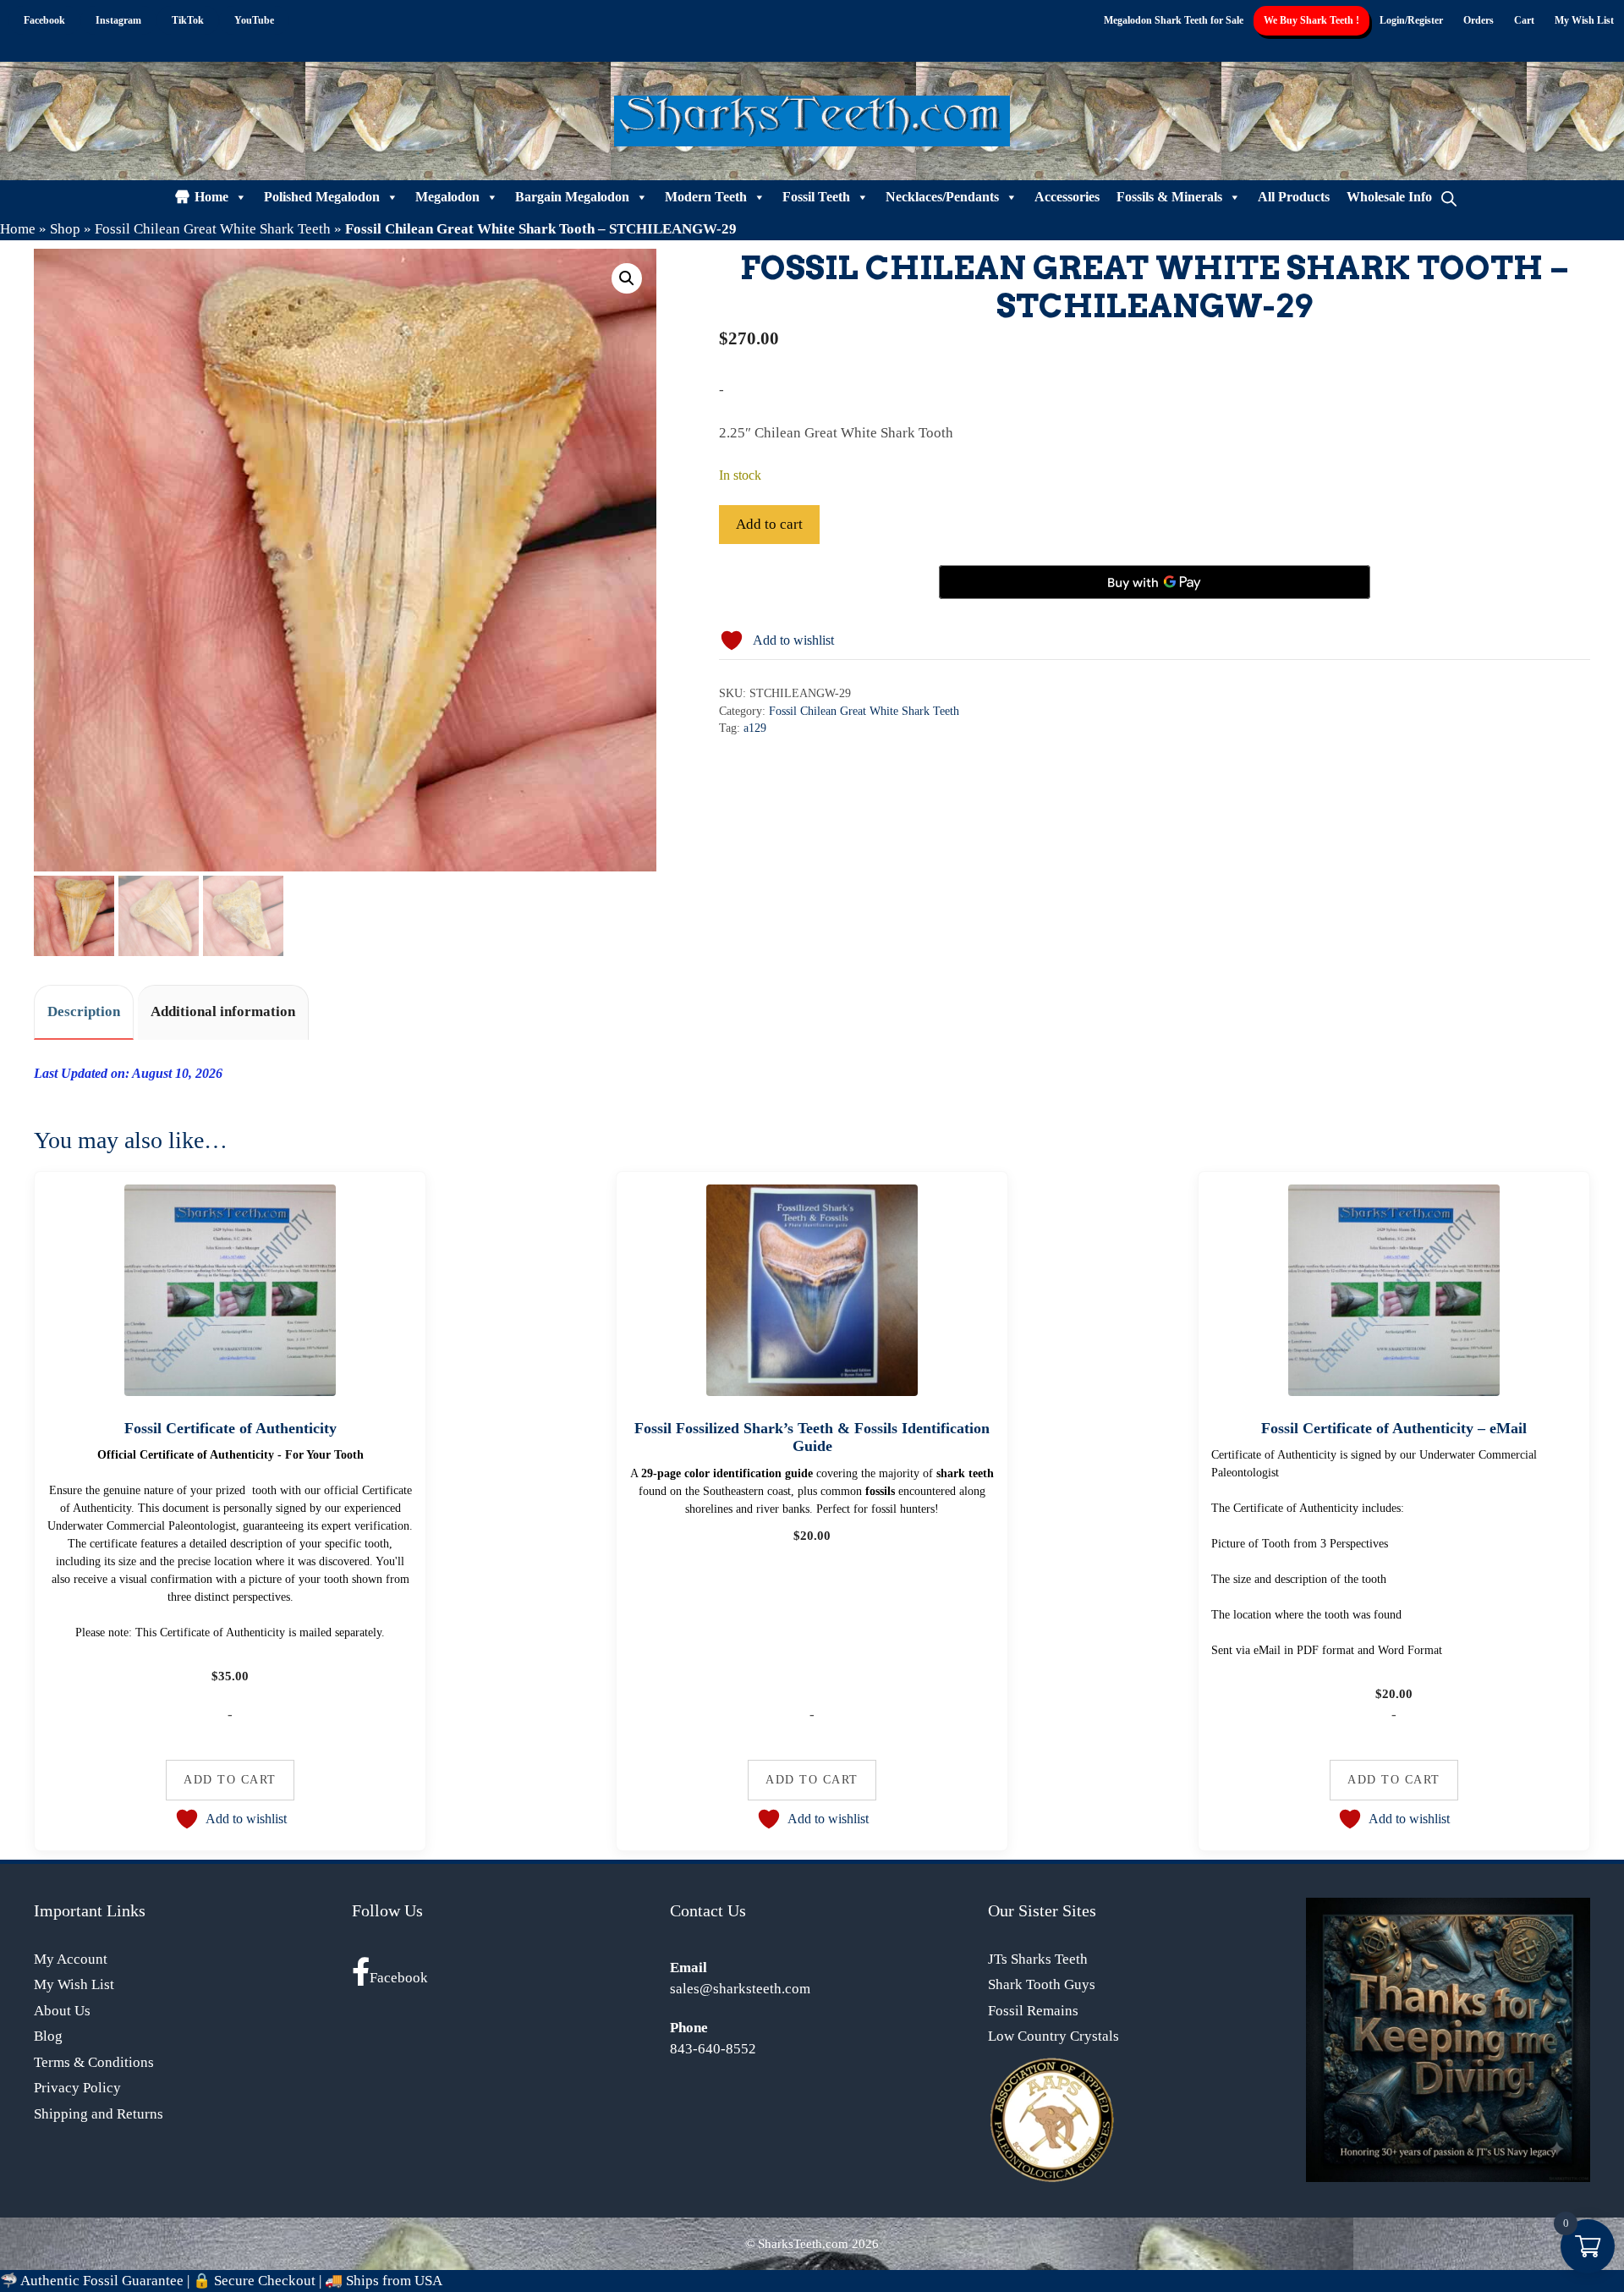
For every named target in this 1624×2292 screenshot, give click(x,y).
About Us (62, 2011)
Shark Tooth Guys (1042, 1984)
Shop (65, 229)
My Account (71, 1959)
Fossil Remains (1033, 2011)
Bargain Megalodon (572, 197)
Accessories (1067, 197)
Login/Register (1411, 20)
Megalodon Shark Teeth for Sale (1174, 20)
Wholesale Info (1389, 197)
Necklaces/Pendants (942, 197)
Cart (1524, 20)
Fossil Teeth (816, 197)
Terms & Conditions (94, 2062)
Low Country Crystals (1053, 2036)
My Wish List (1584, 20)
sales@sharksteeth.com (740, 1989)
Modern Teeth (706, 197)
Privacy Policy (77, 2088)
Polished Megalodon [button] (322, 197)
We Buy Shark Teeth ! (1311, 20)
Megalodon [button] (447, 197)
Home (211, 197)
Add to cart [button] (230, 1779)
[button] (627, 278)
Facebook (399, 1978)
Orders (1479, 20)
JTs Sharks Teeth (1038, 1959)
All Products (1294, 197)
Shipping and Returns (99, 2114)
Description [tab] (84, 1011)
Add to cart (769, 524)
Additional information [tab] (223, 1011)
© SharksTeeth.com (797, 2244)
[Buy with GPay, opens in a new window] (1155, 582)
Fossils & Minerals (1169, 197)
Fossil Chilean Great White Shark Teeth (213, 229)
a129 (755, 728)
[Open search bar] (1449, 197)
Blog (48, 2036)
